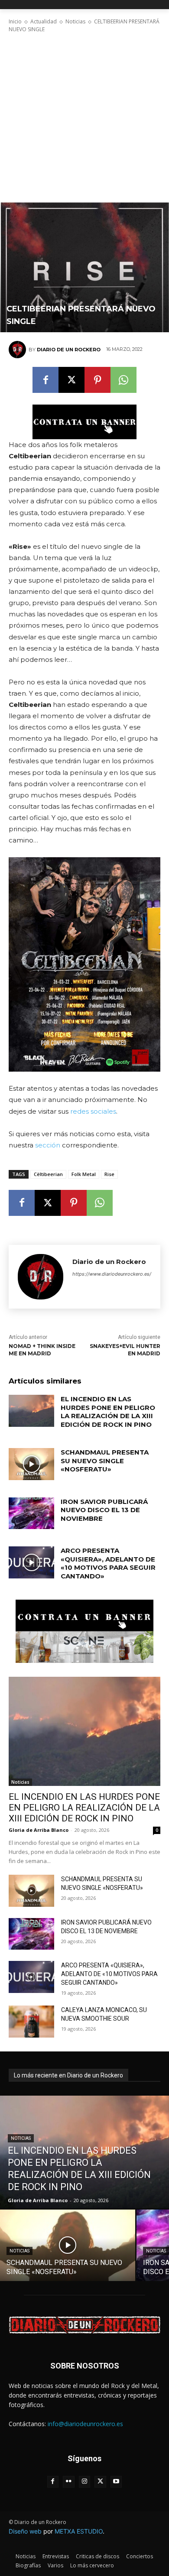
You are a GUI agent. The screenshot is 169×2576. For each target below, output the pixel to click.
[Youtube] (116, 2482)
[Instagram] (85, 2482)
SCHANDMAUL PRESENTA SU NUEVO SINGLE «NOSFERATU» (105, 1461)
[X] (71, 380)
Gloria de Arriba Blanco (39, 1830)
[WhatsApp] (123, 380)
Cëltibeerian (48, 1174)
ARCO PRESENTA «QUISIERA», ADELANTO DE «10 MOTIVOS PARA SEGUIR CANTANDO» (108, 1563)
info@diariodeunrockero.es (85, 2424)
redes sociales (93, 1111)
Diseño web (25, 2531)
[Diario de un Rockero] (19, 350)
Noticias (75, 21)
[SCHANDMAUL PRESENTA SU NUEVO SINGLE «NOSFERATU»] (31, 1464)
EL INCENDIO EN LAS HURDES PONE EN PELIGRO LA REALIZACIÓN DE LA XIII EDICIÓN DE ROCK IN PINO (108, 1412)
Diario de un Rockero (69, 350)
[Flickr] (69, 2482)
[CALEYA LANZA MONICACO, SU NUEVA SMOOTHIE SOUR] (31, 2022)
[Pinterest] (97, 380)
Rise (109, 1174)
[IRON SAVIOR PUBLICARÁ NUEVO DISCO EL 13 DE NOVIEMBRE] (31, 1513)
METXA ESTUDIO (79, 2531)
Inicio (15, 21)
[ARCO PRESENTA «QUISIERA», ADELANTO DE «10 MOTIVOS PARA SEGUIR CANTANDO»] (31, 1562)
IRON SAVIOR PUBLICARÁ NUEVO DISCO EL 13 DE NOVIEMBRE (104, 1510)
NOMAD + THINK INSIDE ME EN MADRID (42, 1350)
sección (48, 1145)
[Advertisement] (84, 118)
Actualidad (44, 21)
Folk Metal (84, 1174)
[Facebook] (45, 380)
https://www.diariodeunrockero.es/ (112, 1274)
